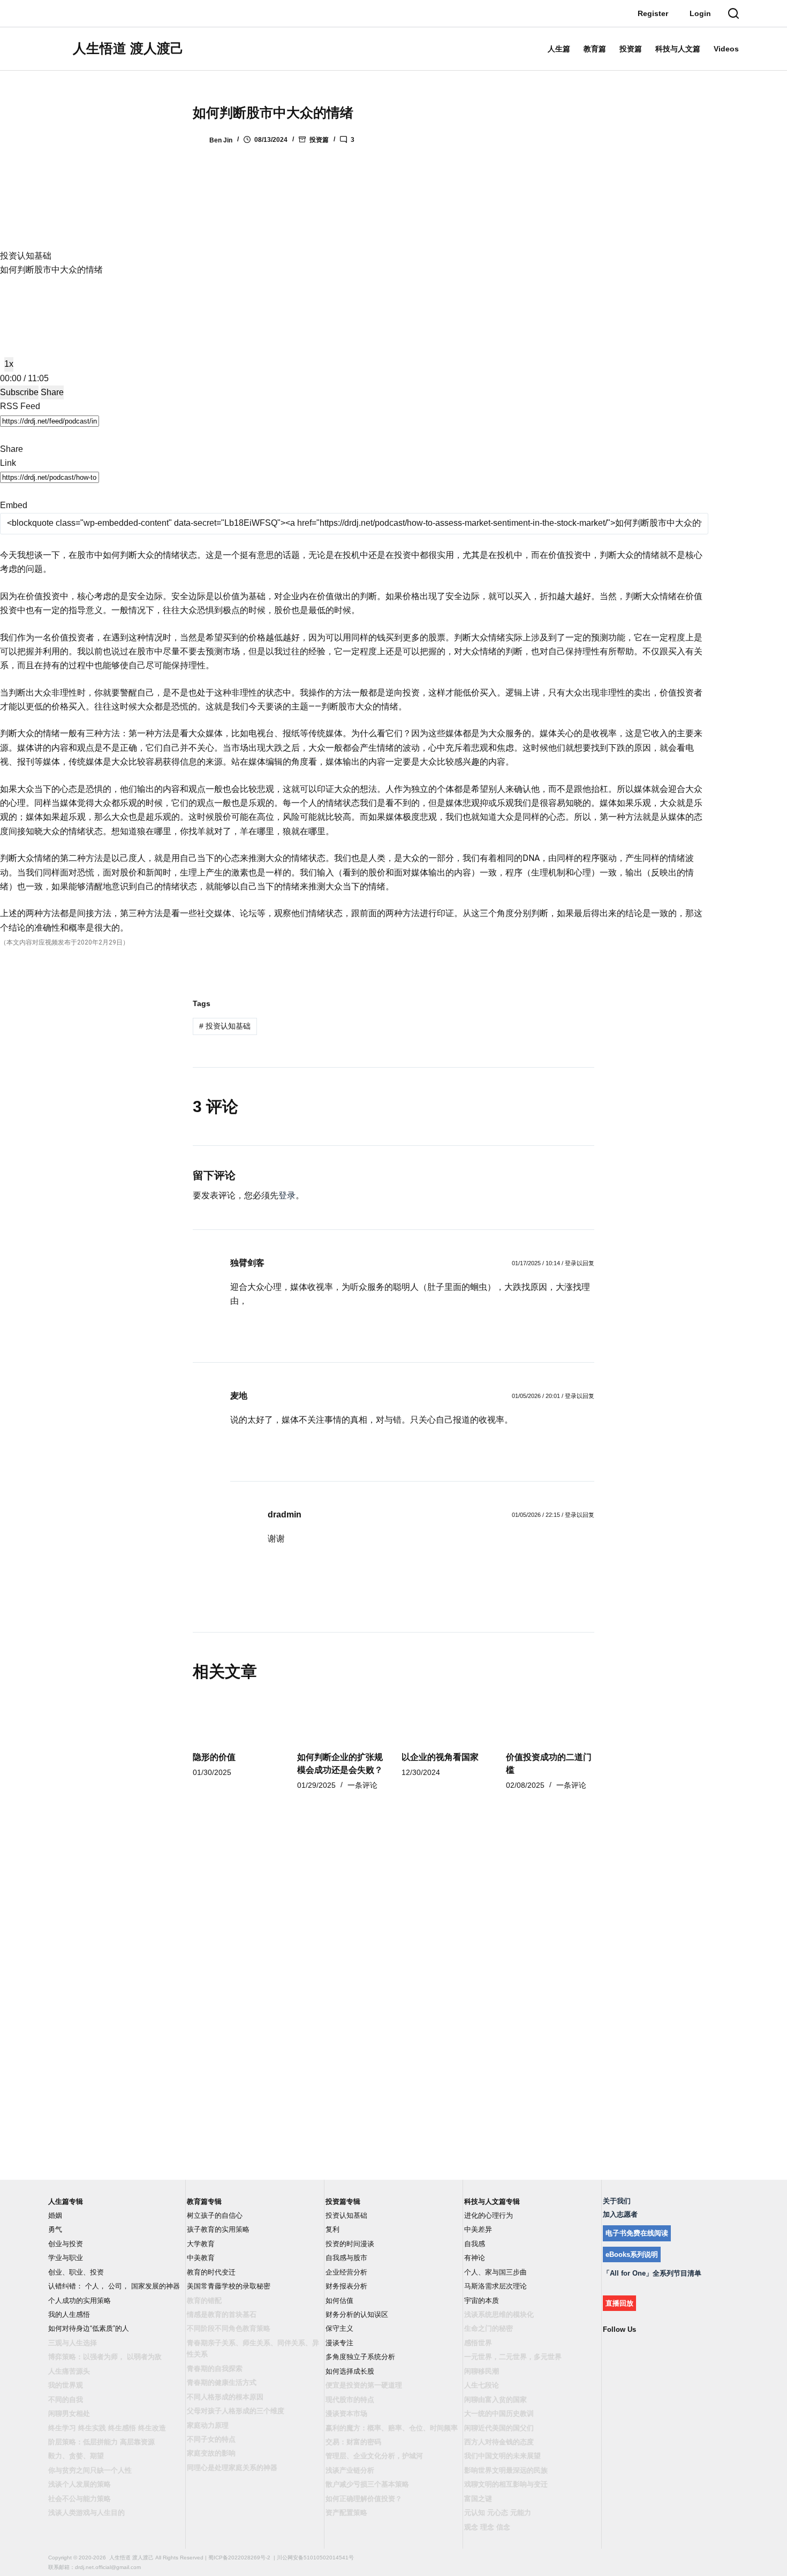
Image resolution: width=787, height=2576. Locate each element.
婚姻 (55, 2215)
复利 (332, 2229)
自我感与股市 (346, 2258)
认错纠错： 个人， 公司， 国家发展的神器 (114, 2286)
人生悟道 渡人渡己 (128, 48)
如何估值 (339, 2301)
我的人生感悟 (69, 2314)
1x (9, 364)
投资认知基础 (225, 1026)
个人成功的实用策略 (80, 2301)
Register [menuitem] (653, 13)
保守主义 (339, 2328)
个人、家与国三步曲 (495, 2272)
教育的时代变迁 (211, 2272)
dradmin (285, 1514)
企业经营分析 (346, 2272)
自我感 (475, 2244)
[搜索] (733, 13)
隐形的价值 (214, 1757)
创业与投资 (66, 2244)
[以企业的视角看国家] (446, 1718)
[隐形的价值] (237, 1718)
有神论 (475, 2258)
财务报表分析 (346, 2286)
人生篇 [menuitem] (559, 49)
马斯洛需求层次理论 (495, 2286)
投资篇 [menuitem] (631, 49)
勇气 (55, 2229)
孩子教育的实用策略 (218, 2229)
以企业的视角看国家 (440, 1757)
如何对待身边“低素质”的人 (89, 2328)
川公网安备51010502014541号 (315, 2558)
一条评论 (362, 1785)
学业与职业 (66, 2258)
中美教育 (201, 2258)
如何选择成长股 (350, 2371)
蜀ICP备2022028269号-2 (239, 2558)
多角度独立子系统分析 (360, 2357)
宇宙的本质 (482, 2301)
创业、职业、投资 (76, 2272)
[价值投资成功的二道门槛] (550, 1718)
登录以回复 (580, 1263)
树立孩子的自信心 (215, 2215)
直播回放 (619, 2303)
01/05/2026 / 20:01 (536, 1396)
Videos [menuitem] (726, 49)
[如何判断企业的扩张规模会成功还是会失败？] (341, 1718)
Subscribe (19, 392)
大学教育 (201, 2244)
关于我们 (617, 2201)
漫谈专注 (339, 2343)
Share (52, 392)
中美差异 (478, 2229)
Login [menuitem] (700, 13)
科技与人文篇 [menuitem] (678, 49)
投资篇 (319, 140)
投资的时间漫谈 (350, 2244)
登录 (287, 1195)
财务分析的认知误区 (357, 2314)
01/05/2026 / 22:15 (536, 1515)
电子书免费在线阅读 (637, 2233)
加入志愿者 (620, 2214)
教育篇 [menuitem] (595, 49)
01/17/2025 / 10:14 (536, 1263)
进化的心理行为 (489, 2215)
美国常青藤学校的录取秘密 (229, 2286)
